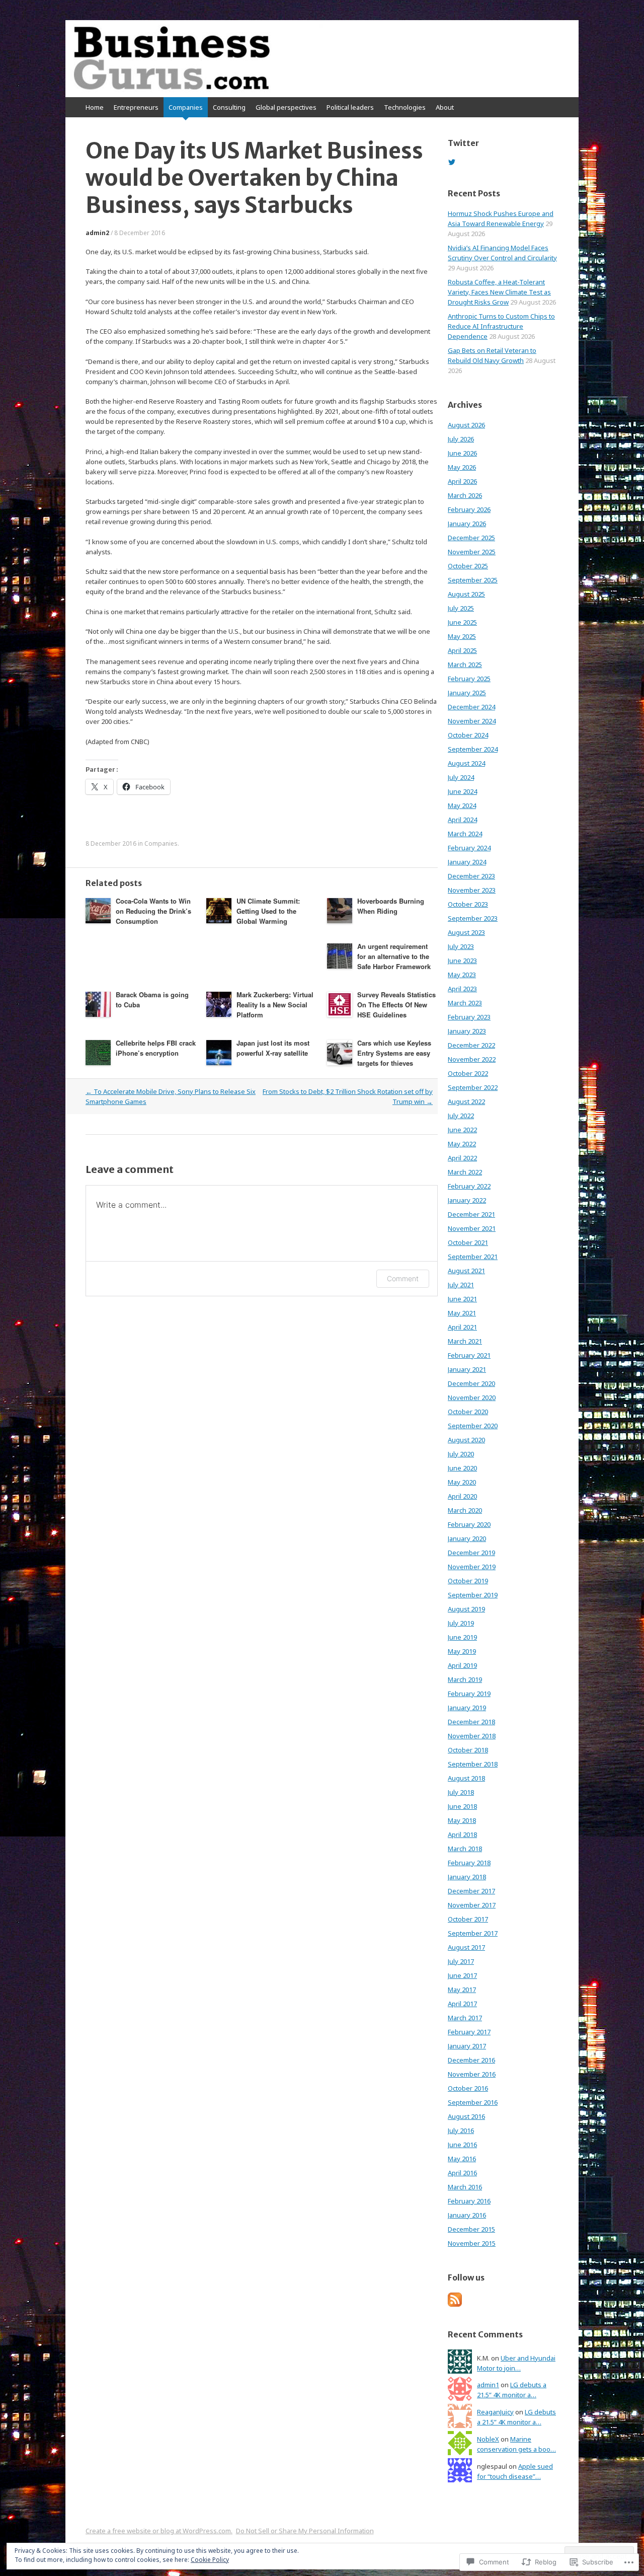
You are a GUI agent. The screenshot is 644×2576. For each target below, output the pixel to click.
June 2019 (462, 1637)
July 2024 (461, 777)
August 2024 (466, 763)
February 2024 (469, 848)
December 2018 (471, 1722)
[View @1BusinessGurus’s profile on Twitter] (452, 162)
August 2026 (466, 425)
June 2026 (462, 453)
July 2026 (461, 439)
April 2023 (462, 989)
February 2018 (469, 1863)
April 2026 (462, 481)
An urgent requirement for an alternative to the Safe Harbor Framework (394, 956)
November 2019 (472, 1567)
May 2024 (462, 805)
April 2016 (462, 2173)
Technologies (405, 107)
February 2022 (469, 1186)
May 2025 (462, 636)
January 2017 (467, 2046)
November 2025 (472, 552)
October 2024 (468, 735)
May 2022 (462, 1144)
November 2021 (472, 1228)
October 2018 (468, 1750)
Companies (186, 107)
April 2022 (462, 1158)
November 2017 (472, 1905)
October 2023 (468, 904)
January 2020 (467, 1538)
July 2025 (461, 608)
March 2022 (465, 1172)
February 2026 (469, 509)
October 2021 (468, 1242)
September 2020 (473, 1426)
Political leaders (350, 107)
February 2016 (469, 2201)
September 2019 (473, 1595)
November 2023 (472, 890)
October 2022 (468, 1073)
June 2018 (462, 1806)
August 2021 (466, 1271)
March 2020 (465, 1510)
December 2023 (471, 876)
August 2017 (466, 1947)
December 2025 (471, 538)
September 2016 (473, 2102)
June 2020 (462, 1468)
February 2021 (469, 1355)
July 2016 (461, 2130)
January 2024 (467, 862)
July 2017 (461, 1961)
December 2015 (471, 2229)
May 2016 (462, 2159)
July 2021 (461, 1285)
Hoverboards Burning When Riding (391, 906)
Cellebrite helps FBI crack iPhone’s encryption (156, 1048)
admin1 (488, 2385)
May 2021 (462, 1313)
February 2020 (469, 1524)
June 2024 (462, 791)
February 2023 (469, 1017)
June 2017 (462, 1975)
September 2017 (473, 1933)
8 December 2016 (140, 233)
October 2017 (468, 1919)
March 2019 (465, 1679)
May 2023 (462, 975)
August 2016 (466, 2116)
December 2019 (471, 1553)
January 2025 (467, 693)
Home (95, 107)
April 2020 (462, 1496)
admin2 (97, 233)
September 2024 (473, 749)
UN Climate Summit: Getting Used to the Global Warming (268, 911)
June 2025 (462, 622)
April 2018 (462, 1834)
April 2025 (462, 650)
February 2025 (469, 679)
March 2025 (465, 665)
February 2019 (469, 1694)
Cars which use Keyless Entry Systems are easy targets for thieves (394, 1053)
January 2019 (467, 1708)
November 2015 (472, 2243)
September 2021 (473, 1257)
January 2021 (467, 1369)
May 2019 (462, 1651)
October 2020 (468, 1412)
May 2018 (462, 1820)
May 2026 (462, 467)
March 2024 (465, 834)
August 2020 (466, 1440)
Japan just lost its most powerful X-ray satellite (273, 1048)
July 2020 (461, 1454)
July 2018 (461, 1792)
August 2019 (466, 1609)
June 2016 (462, 2145)
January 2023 (467, 1031)
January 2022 (467, 1200)
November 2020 (472, 1397)
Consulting (229, 107)
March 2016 (465, 2187)
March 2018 (465, 1849)
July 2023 (461, 946)
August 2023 (466, 932)
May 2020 (462, 1482)
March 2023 (465, 1003)
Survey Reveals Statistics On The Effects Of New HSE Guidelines (396, 1005)
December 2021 (471, 1214)
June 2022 (462, 1130)
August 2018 (466, 1778)
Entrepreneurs (136, 107)
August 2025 (466, 594)
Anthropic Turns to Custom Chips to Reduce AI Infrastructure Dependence (501, 326)
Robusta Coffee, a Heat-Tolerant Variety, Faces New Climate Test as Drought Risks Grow (499, 292)
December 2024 (471, 707)
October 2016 (468, 2088)
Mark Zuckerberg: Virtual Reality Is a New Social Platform (275, 1005)
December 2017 (471, 1891)
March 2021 (465, 1341)
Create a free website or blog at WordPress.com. (159, 2531)
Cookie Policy (210, 2560)
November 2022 (472, 1059)
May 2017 (462, 1990)
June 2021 (462, 1299)
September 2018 (473, 1764)
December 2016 (471, 2060)
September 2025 (473, 580)
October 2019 (468, 1581)
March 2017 (465, 2018)
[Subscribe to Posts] (455, 2304)
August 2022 (466, 1101)
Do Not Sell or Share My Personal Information (305, 2531)
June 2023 (462, 961)
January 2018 (467, 1877)
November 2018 (472, 1736)
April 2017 (462, 2004)
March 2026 (465, 495)
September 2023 (473, 918)
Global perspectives (286, 107)
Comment (403, 1278)
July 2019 (461, 1623)
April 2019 (462, 1665)
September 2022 (473, 1087)
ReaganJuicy (495, 2412)
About (445, 107)
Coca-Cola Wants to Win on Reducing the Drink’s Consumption (153, 911)
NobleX (488, 2439)
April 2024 (462, 820)
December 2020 (471, 1383)
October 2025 (468, 566)
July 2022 (461, 1116)
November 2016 (472, 2074)
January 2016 (467, 2215)
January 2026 (467, 524)
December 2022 (471, 1045)
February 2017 (469, 2032)
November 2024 (472, 721)
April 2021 (462, 1327)
